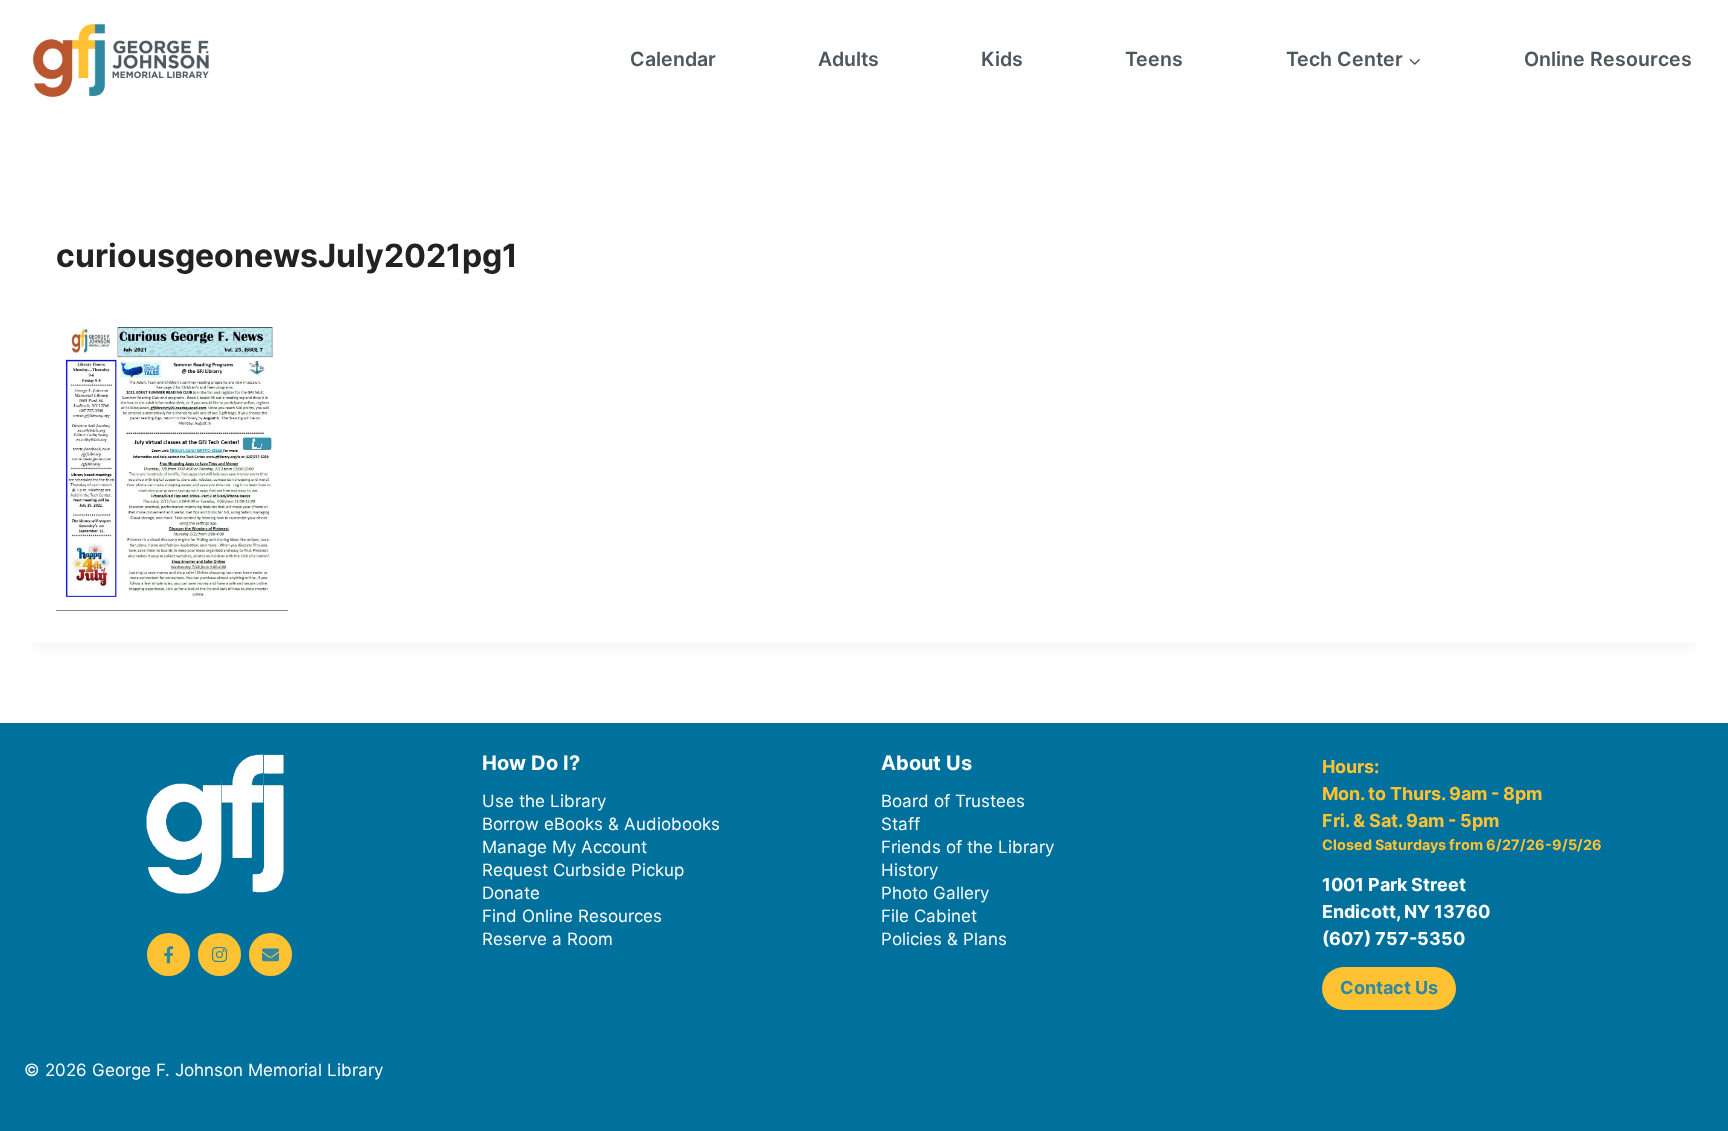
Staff (900, 824)
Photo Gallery (935, 893)
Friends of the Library (967, 847)
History (909, 870)
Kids (1002, 59)
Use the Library (544, 801)
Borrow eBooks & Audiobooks (601, 824)
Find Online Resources (572, 916)
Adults (848, 59)
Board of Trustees (953, 801)
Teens (1154, 59)
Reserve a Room (547, 939)
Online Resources (1608, 59)
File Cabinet (929, 916)
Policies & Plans (944, 939)
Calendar (673, 59)
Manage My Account (564, 847)
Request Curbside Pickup (583, 870)
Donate (511, 893)
